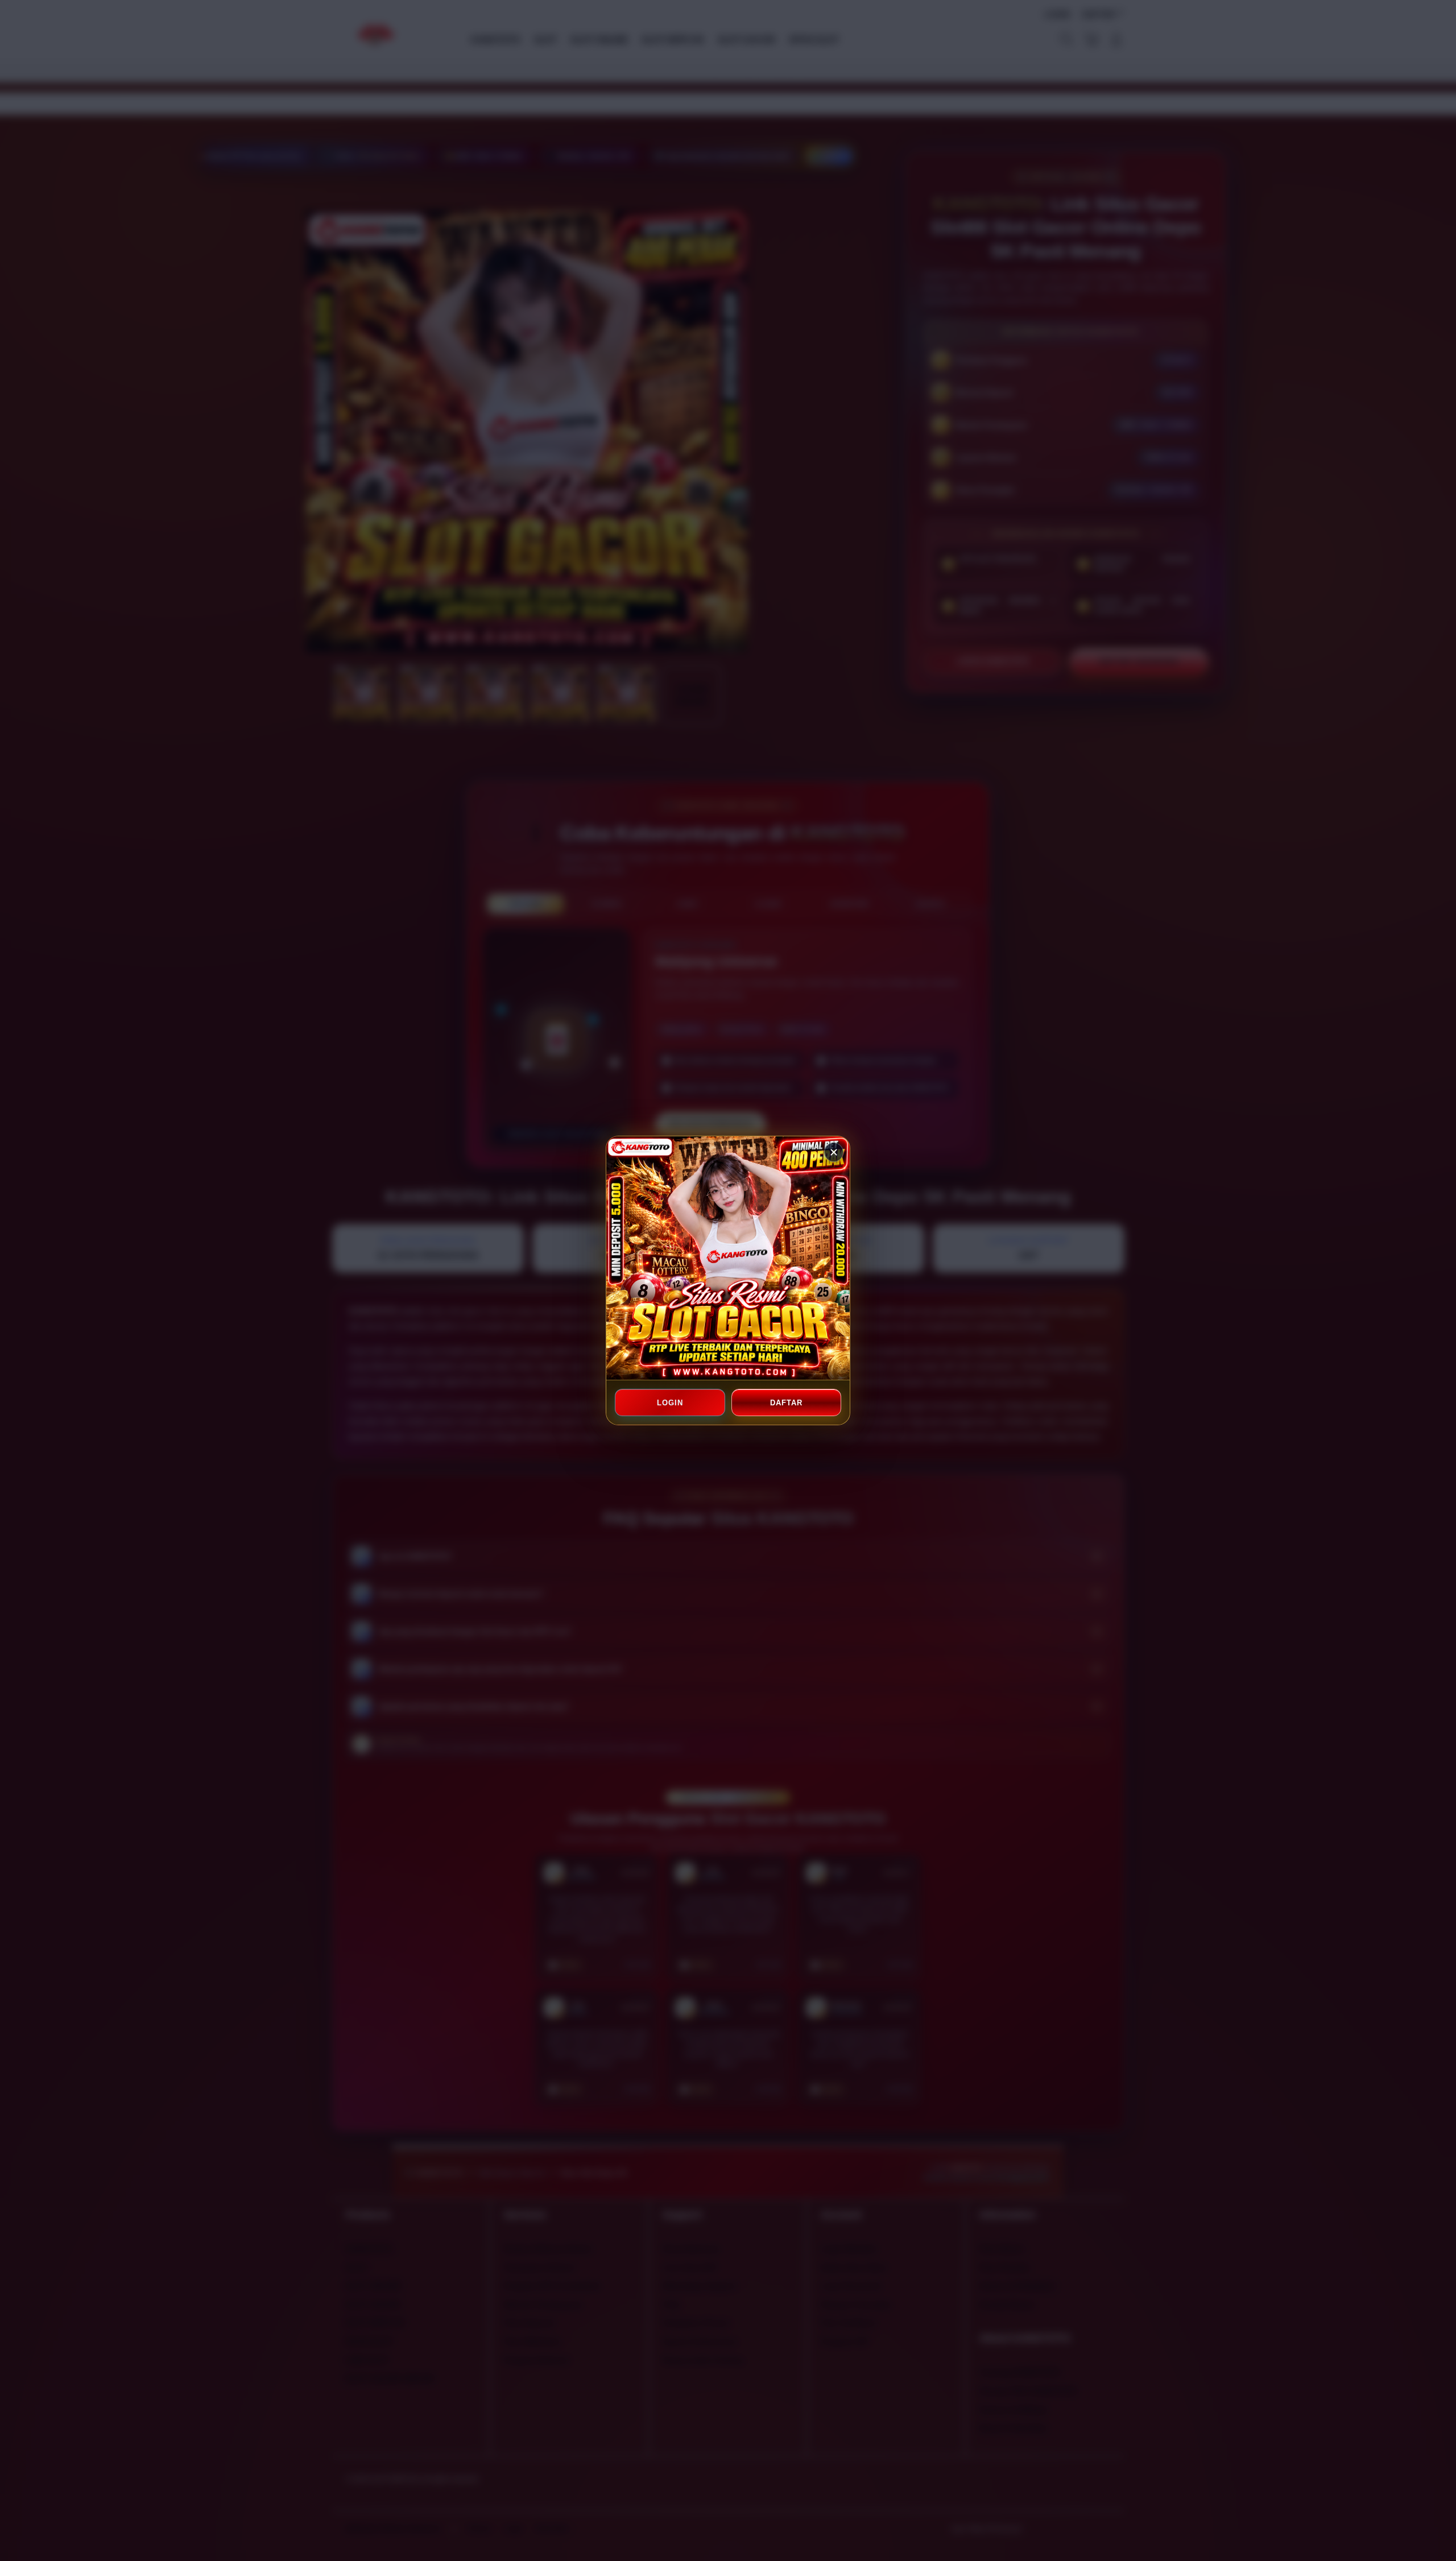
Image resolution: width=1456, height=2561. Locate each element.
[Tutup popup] (834, 1152)
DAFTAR (786, 1403)
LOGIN (670, 1403)
